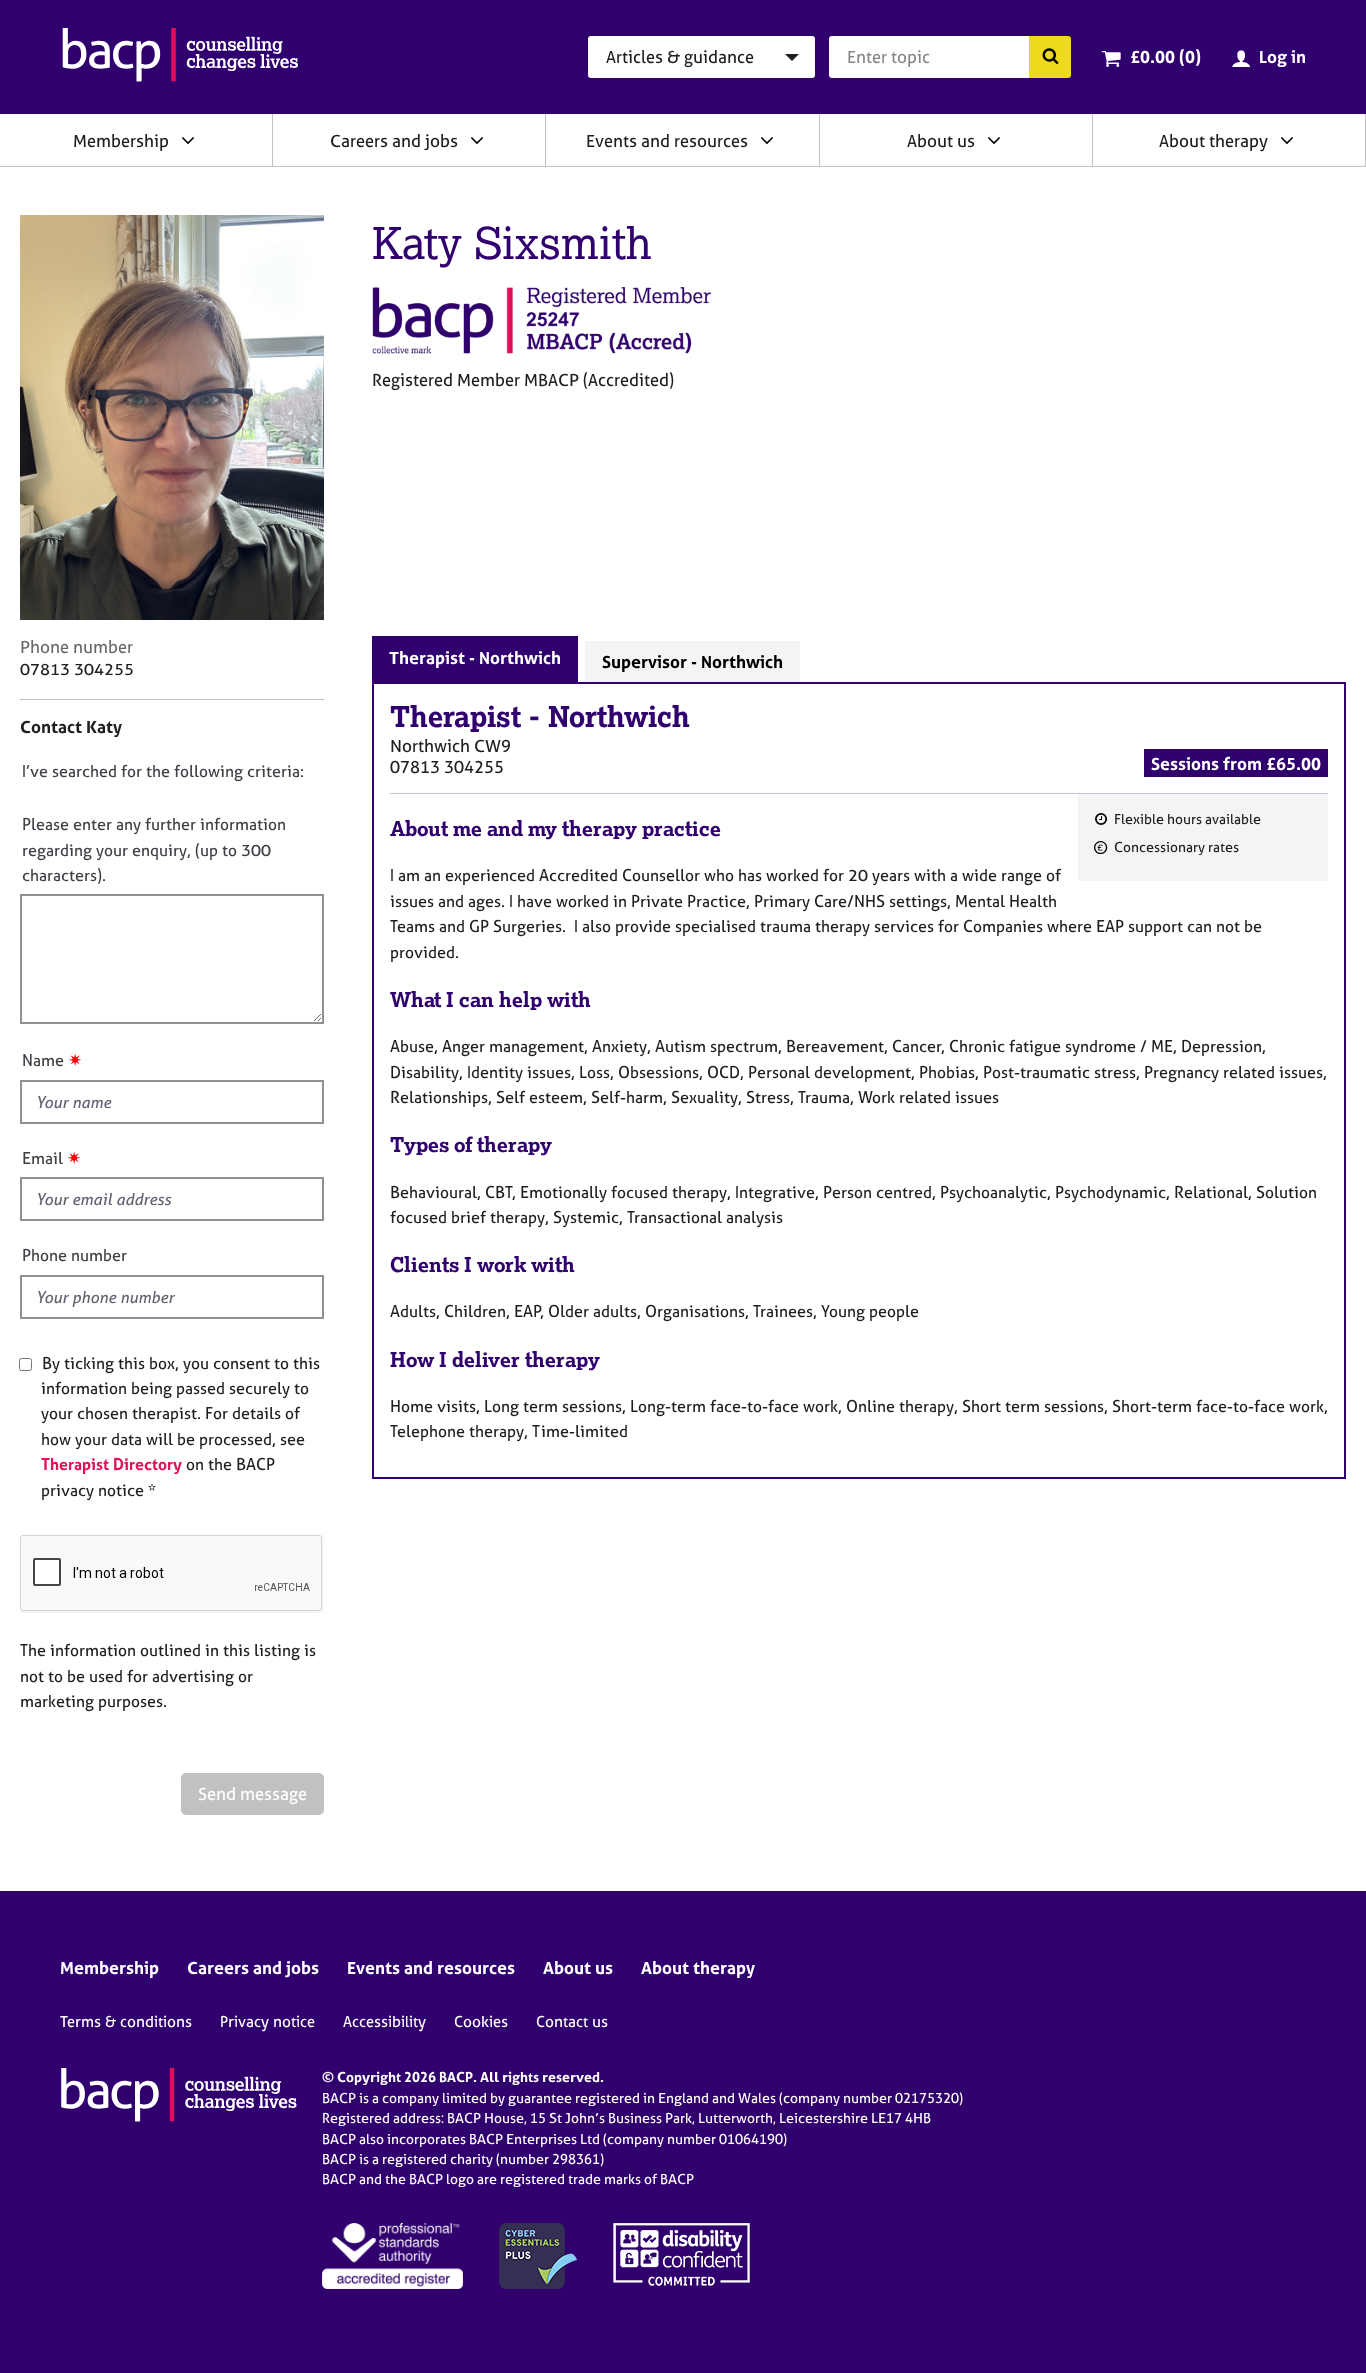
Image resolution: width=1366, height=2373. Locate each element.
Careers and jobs (394, 140)
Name (43, 1060)
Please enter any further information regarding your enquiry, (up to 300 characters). (154, 849)
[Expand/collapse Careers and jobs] (477, 140)
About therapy (1213, 140)
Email (42, 1158)
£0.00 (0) (1165, 56)
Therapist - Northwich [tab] (475, 657)
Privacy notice (267, 2021)
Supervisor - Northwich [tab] (692, 661)
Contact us (572, 2021)
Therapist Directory (111, 1464)
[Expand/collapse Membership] (188, 140)
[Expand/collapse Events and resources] (767, 140)
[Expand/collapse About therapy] (1287, 140)
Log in (1282, 56)
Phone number (74, 1255)
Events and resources (667, 140)
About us (941, 140)
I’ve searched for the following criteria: (163, 771)
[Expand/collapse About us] (994, 140)
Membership (121, 140)
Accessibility (384, 2021)
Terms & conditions (126, 2021)
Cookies (481, 2021)
